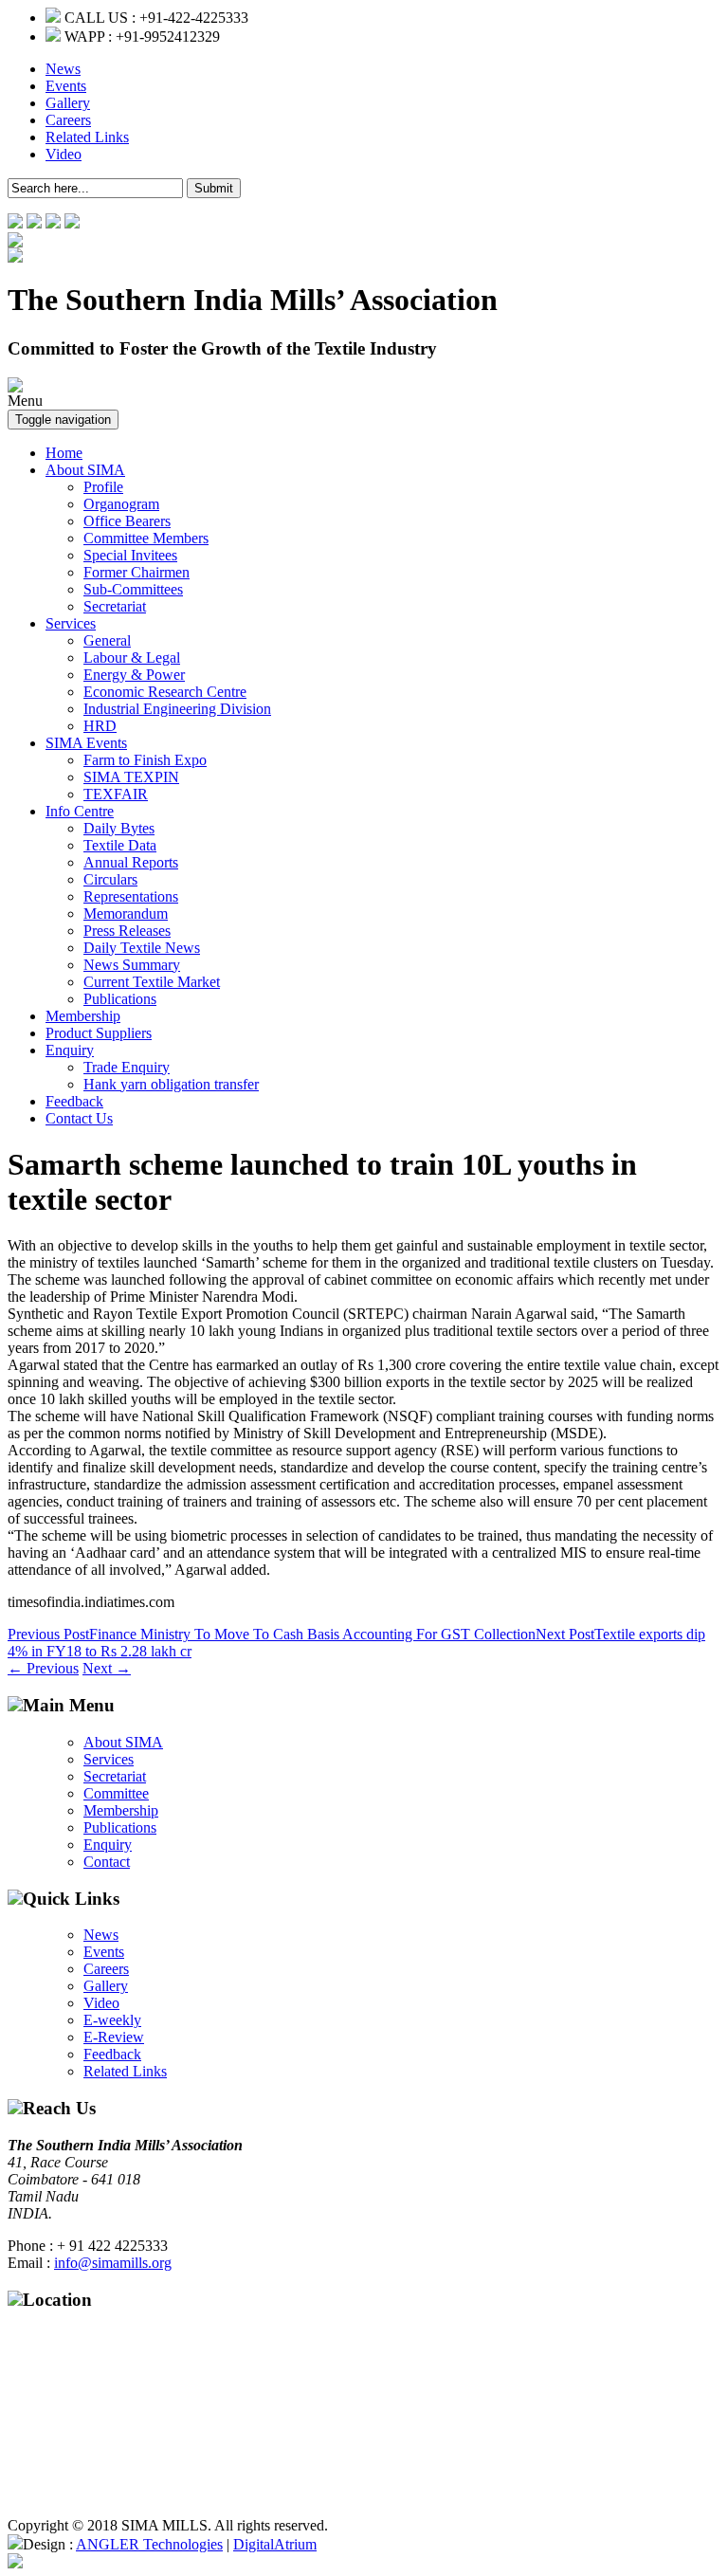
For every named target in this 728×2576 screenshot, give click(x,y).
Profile (103, 487)
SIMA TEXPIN (131, 777)
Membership (83, 1016)
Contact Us (79, 1118)
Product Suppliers (99, 1033)
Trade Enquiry (127, 1067)
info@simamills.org (113, 2263)
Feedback (74, 1101)
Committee (116, 1793)
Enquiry (70, 1050)
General (107, 640)
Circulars (110, 879)
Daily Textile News (142, 948)
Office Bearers (127, 521)
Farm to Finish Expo (145, 760)
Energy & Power (134, 675)
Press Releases (127, 931)
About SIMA (85, 470)
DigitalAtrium (275, 2544)
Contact (107, 1862)
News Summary (132, 965)
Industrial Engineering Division (177, 709)
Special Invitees (130, 555)
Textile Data (120, 845)
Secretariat (115, 606)
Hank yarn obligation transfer (171, 1084)
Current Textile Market (152, 982)
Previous (43, 1668)
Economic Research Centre (165, 692)
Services (71, 623)
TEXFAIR (116, 794)
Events (66, 86)
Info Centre (80, 811)
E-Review (114, 2037)
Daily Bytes (119, 828)
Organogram (121, 504)
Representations (131, 896)
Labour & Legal (132, 658)
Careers (68, 120)
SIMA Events (86, 743)
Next (107, 1668)
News (63, 69)
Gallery (68, 103)
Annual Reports (131, 862)
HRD (100, 726)
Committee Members (146, 538)
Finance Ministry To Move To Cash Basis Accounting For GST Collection (272, 1634)
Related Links (87, 137)
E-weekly (112, 2020)
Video (64, 154)
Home (64, 453)
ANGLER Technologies (149, 2544)
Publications (120, 999)
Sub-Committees (133, 589)
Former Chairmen (136, 572)
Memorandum (126, 913)
